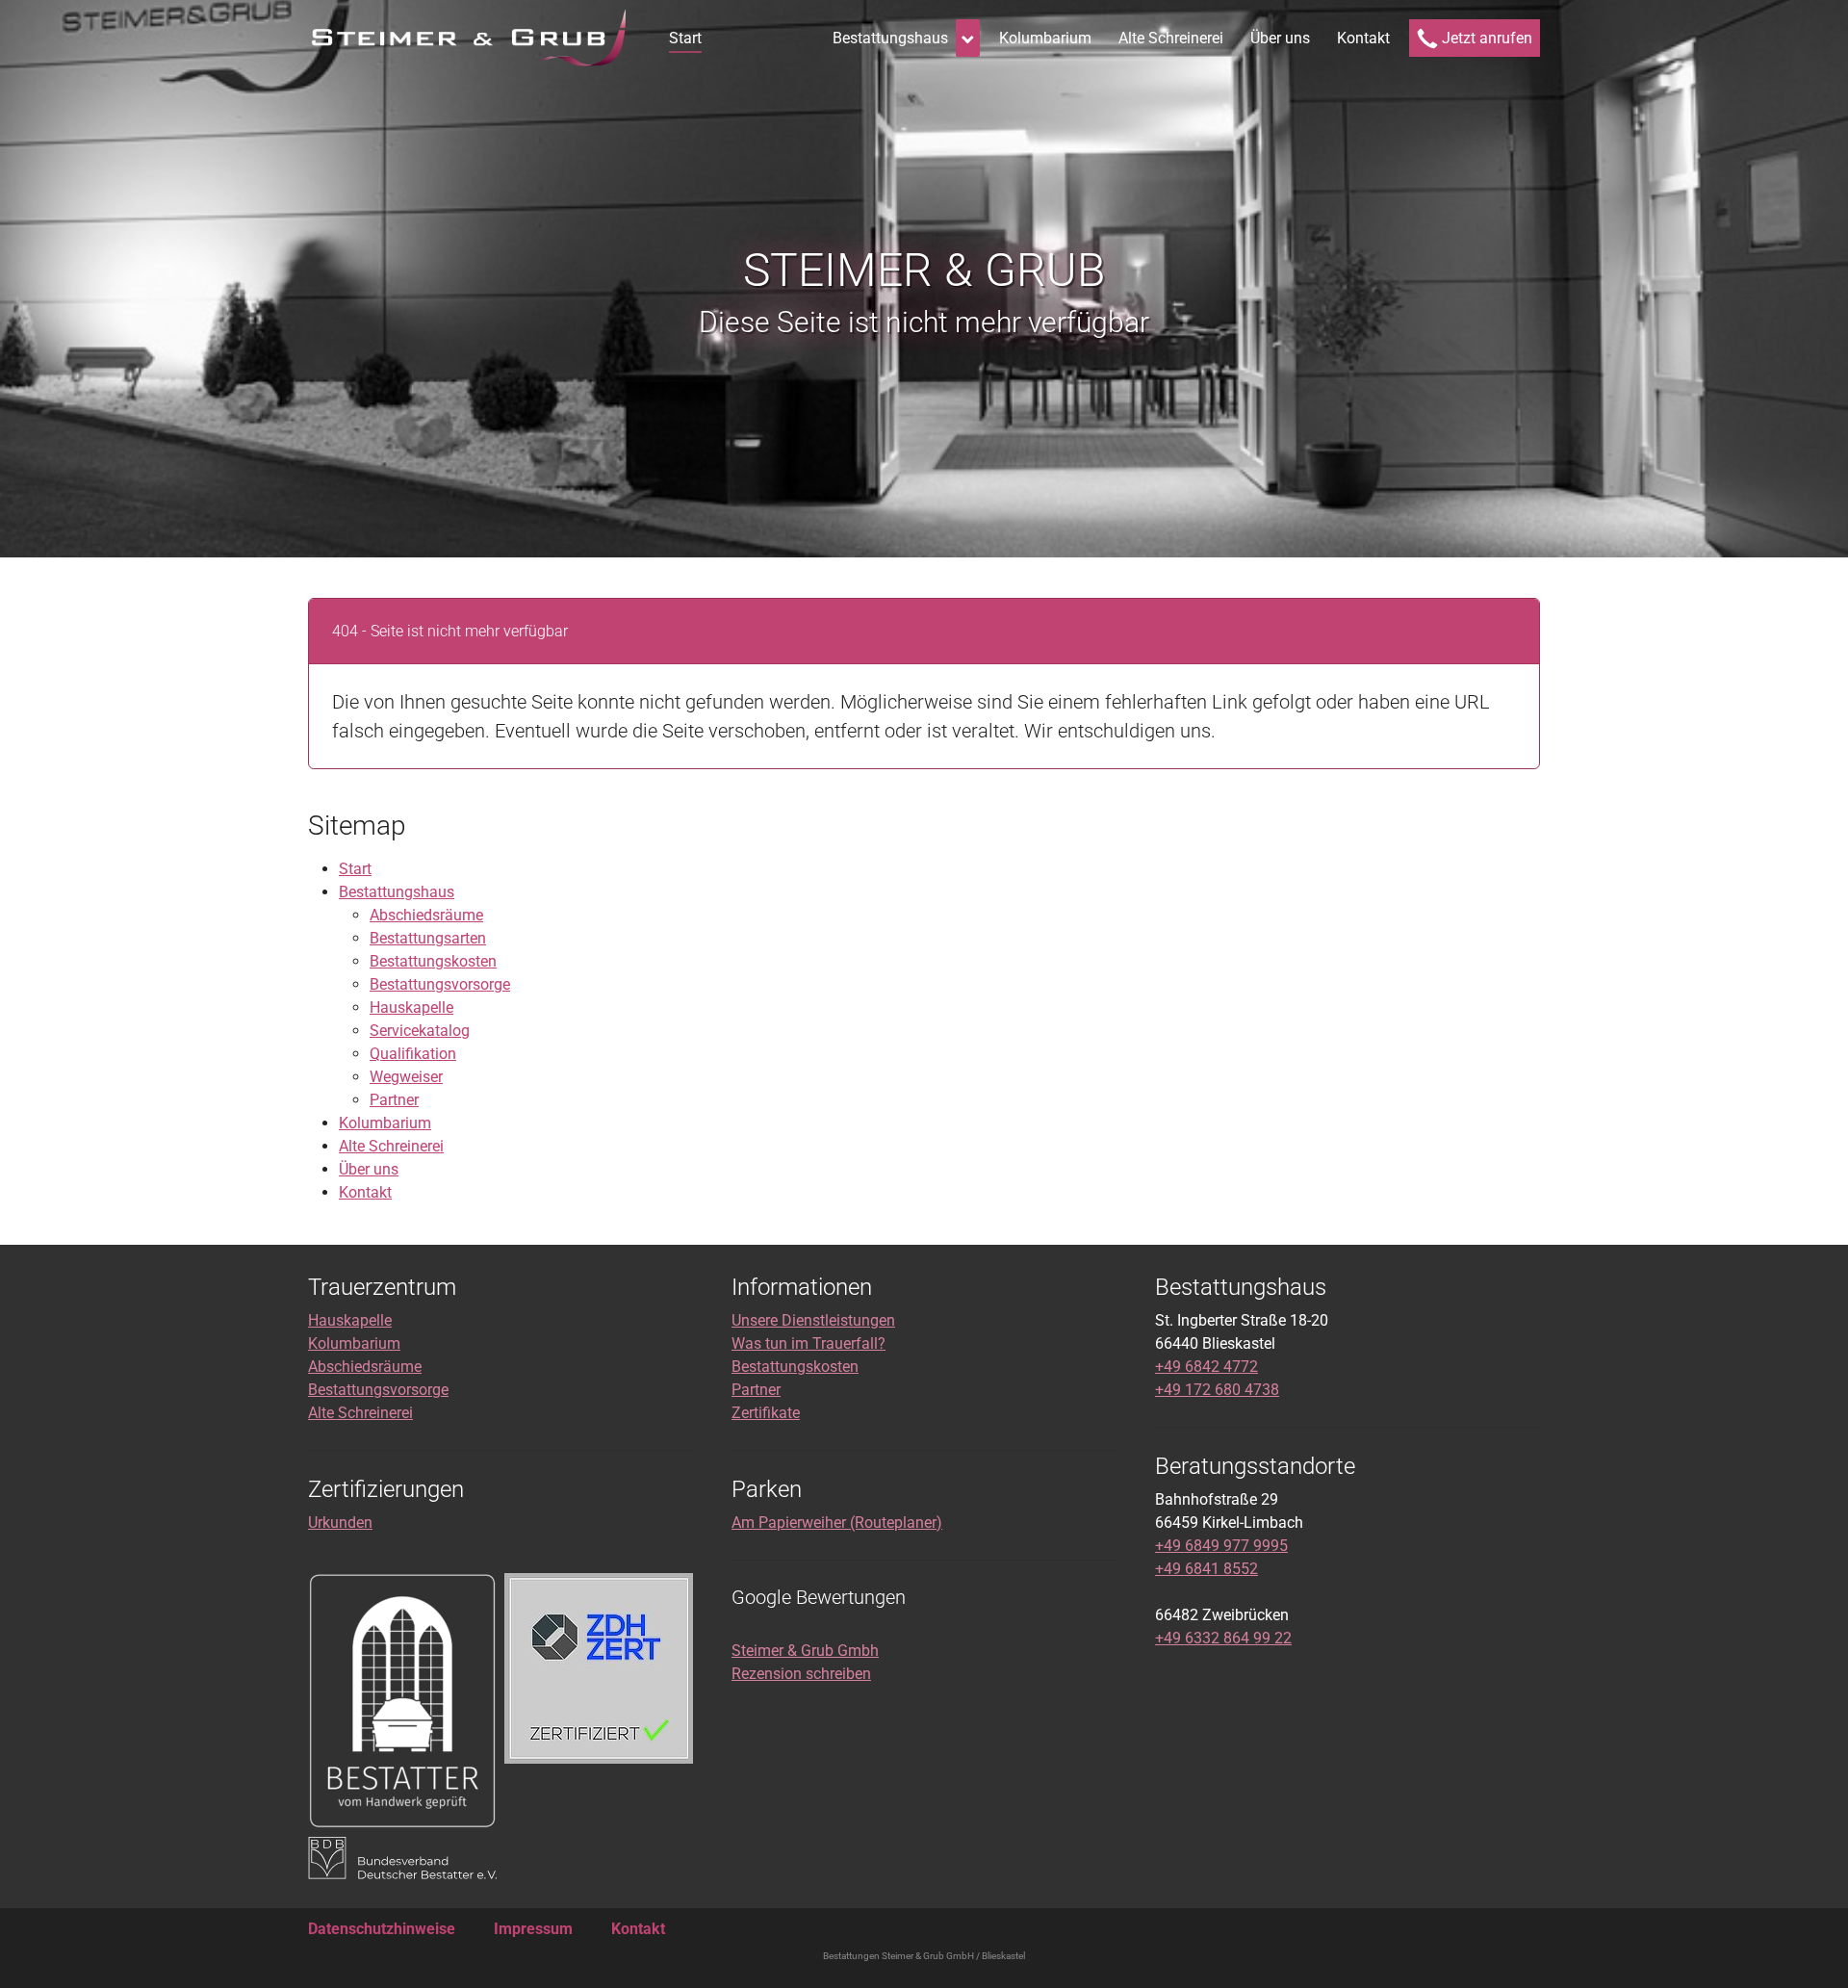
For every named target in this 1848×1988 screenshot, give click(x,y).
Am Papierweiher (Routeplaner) (837, 1523)
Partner (394, 1100)
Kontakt (365, 1192)
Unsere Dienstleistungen (813, 1320)
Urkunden (340, 1523)
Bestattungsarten (428, 938)
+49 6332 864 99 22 (1223, 1638)
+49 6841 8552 (1206, 1569)
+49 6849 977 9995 (1221, 1546)
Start (355, 869)
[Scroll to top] (1806, 1946)
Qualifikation (413, 1054)
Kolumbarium (385, 1123)
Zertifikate (766, 1413)
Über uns (369, 1169)
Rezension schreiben (801, 1674)
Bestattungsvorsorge (440, 984)
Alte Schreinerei (391, 1146)
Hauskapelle (411, 1007)
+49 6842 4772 (1206, 1367)
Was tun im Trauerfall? (808, 1343)
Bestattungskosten (433, 961)
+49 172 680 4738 (1217, 1390)
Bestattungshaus (397, 892)
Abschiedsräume (426, 915)
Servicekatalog (420, 1031)
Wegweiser (406, 1077)
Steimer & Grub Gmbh (805, 1651)
